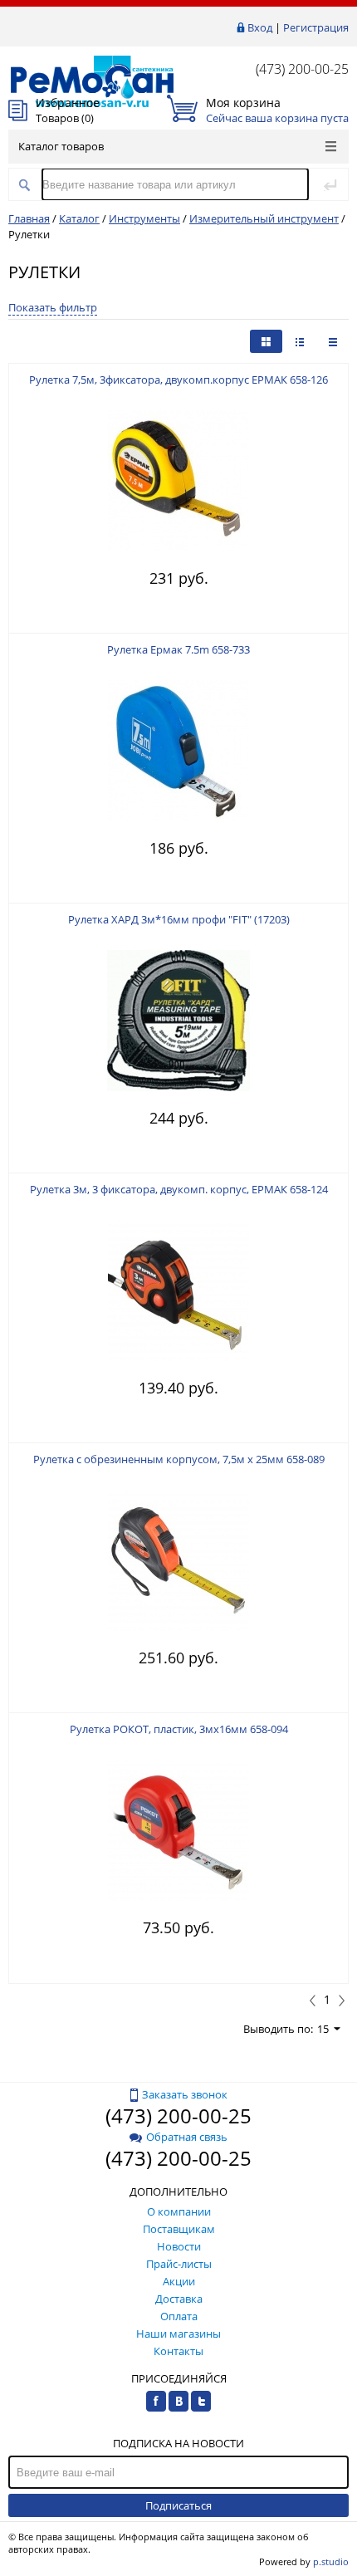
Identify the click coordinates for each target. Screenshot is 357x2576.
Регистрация (316, 27)
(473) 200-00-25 (302, 69)
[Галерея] (300, 341)
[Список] (333, 341)
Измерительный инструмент (264, 218)
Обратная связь (187, 2137)
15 (323, 2029)
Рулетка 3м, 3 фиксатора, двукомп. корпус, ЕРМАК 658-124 (179, 1189)
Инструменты (144, 218)
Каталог (79, 218)
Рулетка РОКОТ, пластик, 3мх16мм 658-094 (179, 1729)
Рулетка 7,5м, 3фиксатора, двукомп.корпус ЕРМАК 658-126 (178, 380)
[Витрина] (266, 341)
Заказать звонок (185, 2094)
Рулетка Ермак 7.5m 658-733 (178, 649)
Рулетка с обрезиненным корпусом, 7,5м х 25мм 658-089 (179, 1459)
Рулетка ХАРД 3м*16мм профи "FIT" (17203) (179, 919)
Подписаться (178, 2505)
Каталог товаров (61, 146)
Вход (260, 27)
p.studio (331, 2561)
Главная (29, 218)
